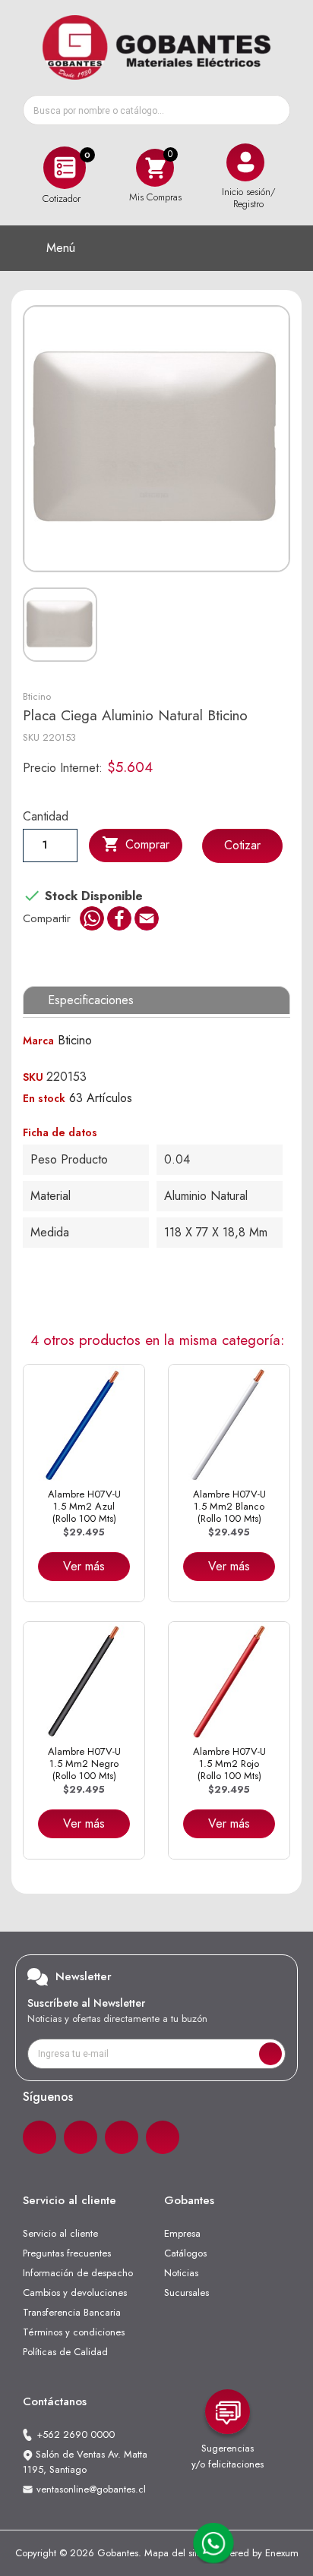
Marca (38, 1041)
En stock (44, 1098)
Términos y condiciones (74, 2332)
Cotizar (242, 845)
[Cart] (155, 167)
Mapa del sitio (174, 2553)
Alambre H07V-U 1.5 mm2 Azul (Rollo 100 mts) (84, 1507)
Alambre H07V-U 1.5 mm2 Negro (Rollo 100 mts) (84, 1764)
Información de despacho (78, 2273)
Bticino (37, 696)
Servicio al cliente (60, 2233)
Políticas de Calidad (65, 2352)
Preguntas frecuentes (67, 2253)
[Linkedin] (122, 2137)
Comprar (136, 844)
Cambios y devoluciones (75, 2293)
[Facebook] (40, 2137)
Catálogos (185, 2253)
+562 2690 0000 (76, 2434)
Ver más (84, 1566)
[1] (270, 2054)
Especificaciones (91, 1000)
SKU (31, 737)
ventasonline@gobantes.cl (91, 2489)
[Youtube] (163, 2137)
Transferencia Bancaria (72, 2312)
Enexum (282, 2553)
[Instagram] (81, 2137)
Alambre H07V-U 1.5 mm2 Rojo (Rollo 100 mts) (229, 1764)
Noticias (181, 2273)
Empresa (182, 2233)
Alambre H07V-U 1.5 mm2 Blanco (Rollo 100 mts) (229, 1507)
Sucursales (187, 2293)
